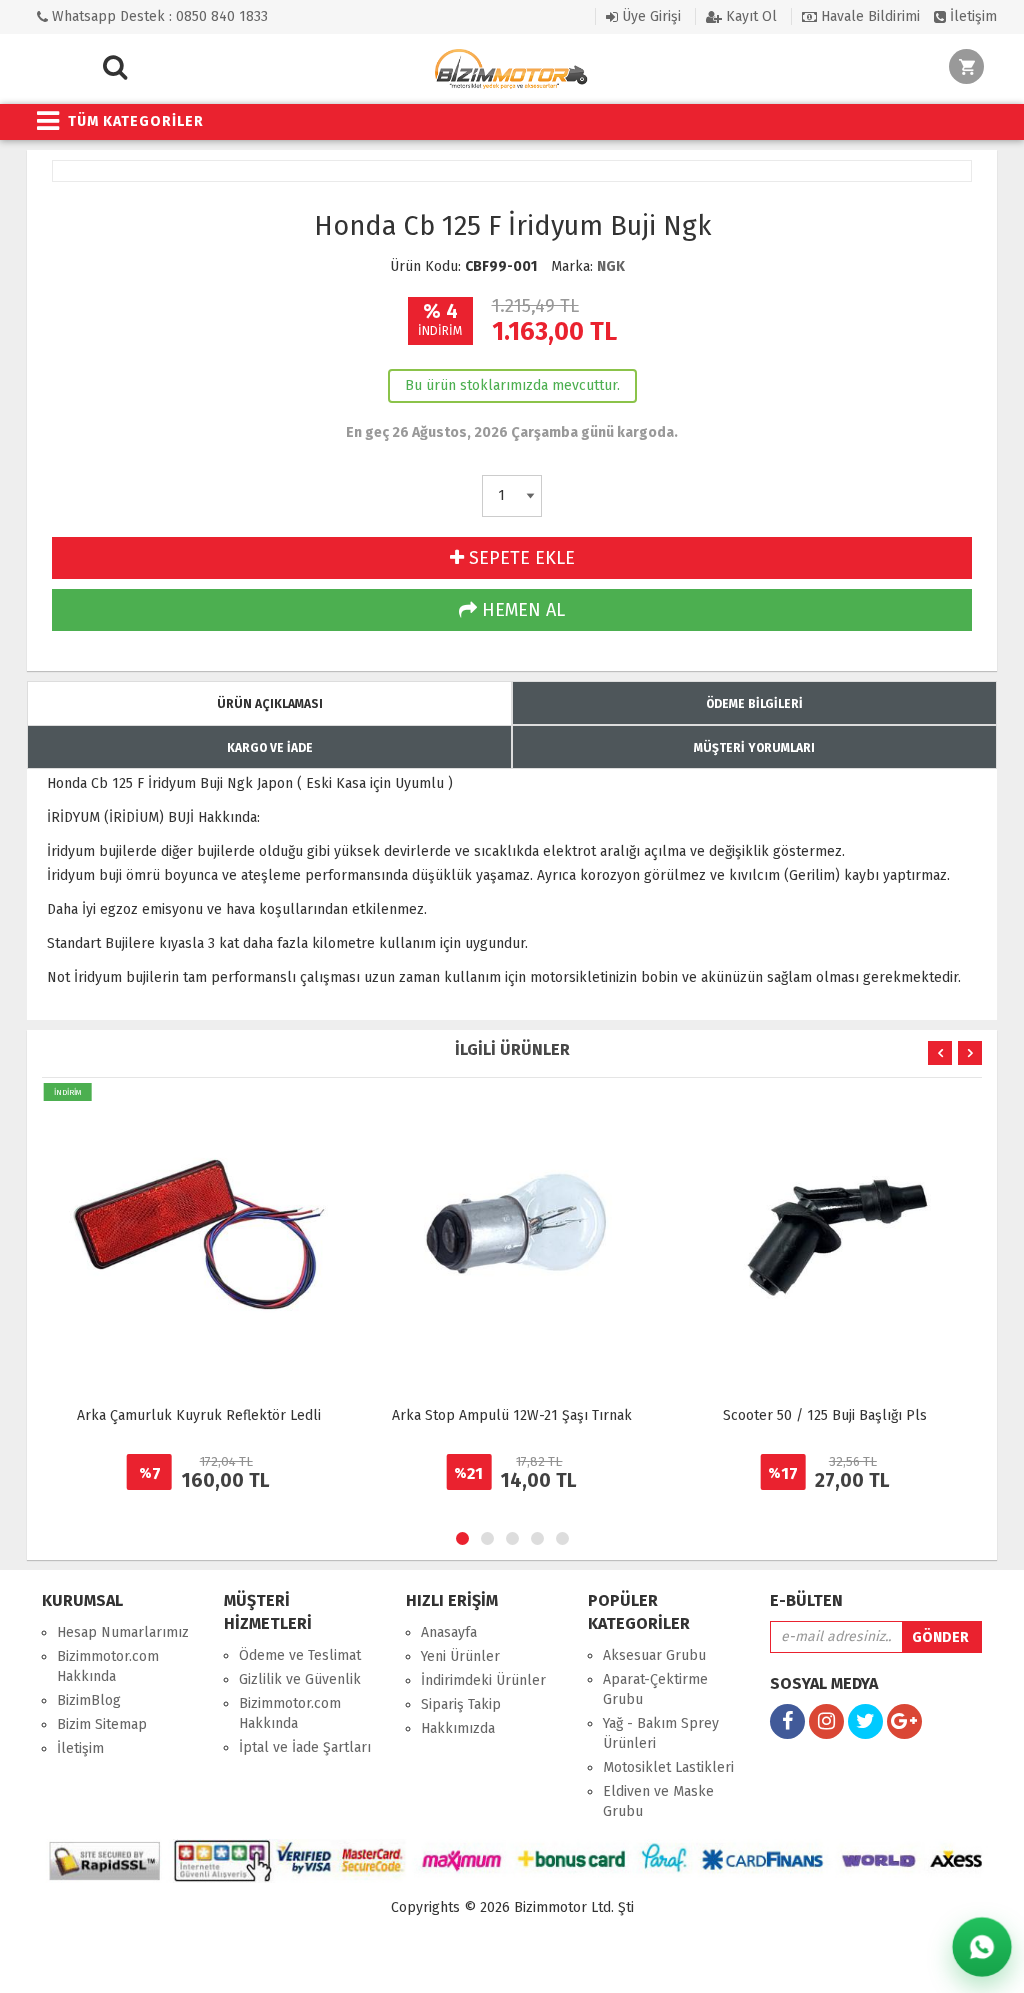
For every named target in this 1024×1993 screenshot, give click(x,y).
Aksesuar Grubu (654, 1655)
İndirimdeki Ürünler (483, 1680)
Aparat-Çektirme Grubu (655, 1689)
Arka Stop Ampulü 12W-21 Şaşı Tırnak (512, 1415)
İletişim (971, 16)
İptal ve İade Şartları (305, 1747)
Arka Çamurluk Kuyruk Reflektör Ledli (199, 1415)
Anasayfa (449, 1632)
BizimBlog (89, 1700)
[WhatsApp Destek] (982, 1947)
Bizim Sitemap (102, 1724)
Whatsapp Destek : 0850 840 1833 (158, 16)
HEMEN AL (521, 610)
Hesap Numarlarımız (123, 1632)
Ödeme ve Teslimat (300, 1655)
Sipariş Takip (461, 1704)
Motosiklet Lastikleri (668, 1767)
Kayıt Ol (749, 16)
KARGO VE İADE (270, 748)
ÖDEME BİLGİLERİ (754, 704)
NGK (611, 266)
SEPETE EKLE (519, 558)
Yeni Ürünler (460, 1656)
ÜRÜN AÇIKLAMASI (270, 704)
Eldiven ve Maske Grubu (658, 1801)
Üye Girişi (649, 16)
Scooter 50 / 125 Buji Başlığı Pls (825, 1415)
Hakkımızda (458, 1728)
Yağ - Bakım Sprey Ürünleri (661, 1733)
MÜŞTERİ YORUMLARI (754, 748)
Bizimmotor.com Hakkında (108, 1666)
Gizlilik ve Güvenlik (300, 1679)
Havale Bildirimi (868, 16)
